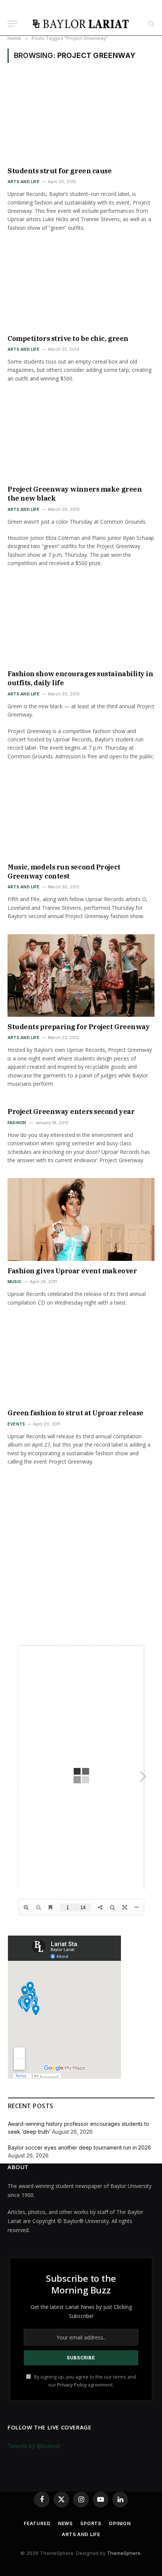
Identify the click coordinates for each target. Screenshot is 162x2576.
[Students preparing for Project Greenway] (81, 976)
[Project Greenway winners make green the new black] (81, 438)
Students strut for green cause (60, 171)
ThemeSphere (124, 2553)
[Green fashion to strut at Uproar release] (81, 1362)
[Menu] (12, 24)
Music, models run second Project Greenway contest (64, 872)
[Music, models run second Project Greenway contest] (81, 815)
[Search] (151, 24)
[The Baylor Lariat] (81, 24)
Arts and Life (81, 2534)
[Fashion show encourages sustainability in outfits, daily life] (81, 622)
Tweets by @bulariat (34, 2446)
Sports (91, 2523)
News (65, 2523)
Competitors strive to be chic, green (68, 338)
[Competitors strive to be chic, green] (81, 287)
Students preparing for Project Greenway (79, 1027)
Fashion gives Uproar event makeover (72, 1271)
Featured (37, 2523)
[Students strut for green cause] (81, 119)
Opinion (120, 2523)
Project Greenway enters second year (71, 1112)
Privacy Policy (72, 2385)
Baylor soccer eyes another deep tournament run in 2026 (79, 2147)
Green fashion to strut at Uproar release (76, 1413)
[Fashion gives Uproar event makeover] (81, 1219)
